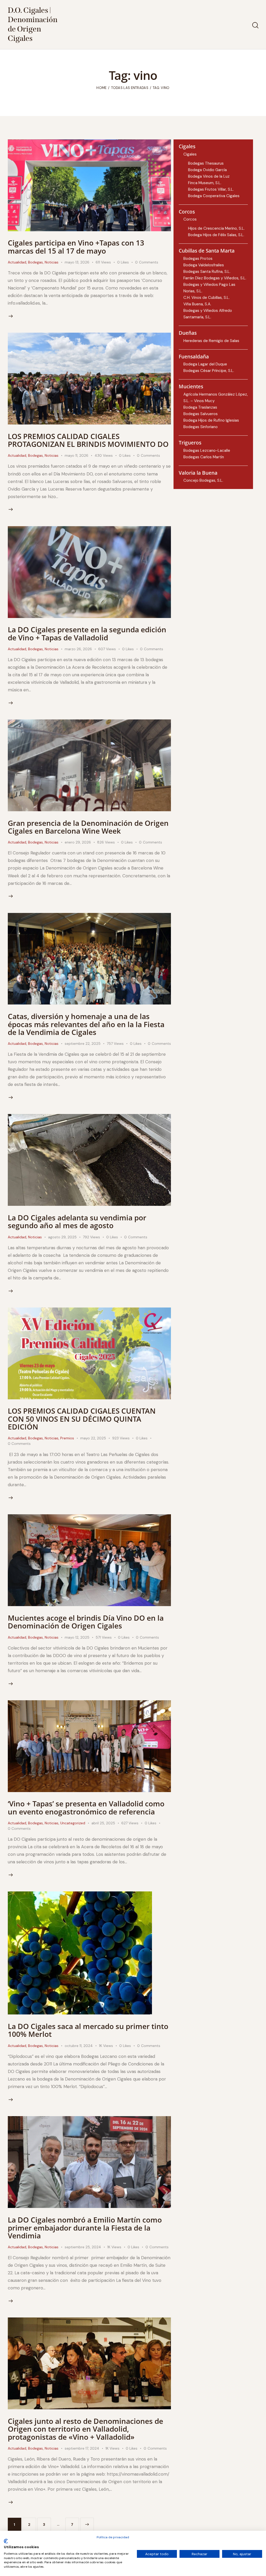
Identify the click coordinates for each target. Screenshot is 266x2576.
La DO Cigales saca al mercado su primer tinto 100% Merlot (88, 2030)
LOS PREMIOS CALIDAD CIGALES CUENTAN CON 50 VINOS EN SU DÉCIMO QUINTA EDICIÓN (82, 1419)
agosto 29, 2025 (62, 1237)
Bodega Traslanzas (200, 407)
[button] (126, 262)
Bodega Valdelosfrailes (204, 265)
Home (101, 88)
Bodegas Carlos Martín (204, 457)
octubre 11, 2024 (79, 2046)
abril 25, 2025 (103, 1823)
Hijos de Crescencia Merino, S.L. (216, 228)
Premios (67, 1438)
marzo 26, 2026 (78, 649)
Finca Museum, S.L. (205, 183)
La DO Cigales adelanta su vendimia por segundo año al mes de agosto (77, 1221)
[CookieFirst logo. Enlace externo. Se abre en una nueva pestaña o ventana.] (6, 2541)
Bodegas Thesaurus (206, 163)
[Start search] (255, 25)
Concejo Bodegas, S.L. (203, 480)
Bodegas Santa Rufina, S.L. (207, 272)
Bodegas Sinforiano (201, 427)
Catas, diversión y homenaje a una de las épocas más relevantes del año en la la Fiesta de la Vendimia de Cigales (86, 1024)
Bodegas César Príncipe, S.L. (209, 371)
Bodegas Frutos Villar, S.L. (211, 189)
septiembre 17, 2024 (82, 2448)
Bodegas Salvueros (201, 414)
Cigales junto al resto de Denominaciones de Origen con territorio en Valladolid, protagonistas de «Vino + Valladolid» (85, 2429)
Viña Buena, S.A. (197, 304)
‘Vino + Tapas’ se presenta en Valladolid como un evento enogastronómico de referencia (86, 1807)
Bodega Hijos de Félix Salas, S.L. (216, 235)
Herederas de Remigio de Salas (211, 341)
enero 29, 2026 (78, 842)
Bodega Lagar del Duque (205, 364)
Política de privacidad (113, 2537)
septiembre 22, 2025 (83, 1044)
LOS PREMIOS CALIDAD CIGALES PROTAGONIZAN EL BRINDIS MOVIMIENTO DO (88, 440)
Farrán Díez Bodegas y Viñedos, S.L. (215, 278)
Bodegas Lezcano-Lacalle (207, 450)
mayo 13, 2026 (77, 262)
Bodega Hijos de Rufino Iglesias (211, 420)
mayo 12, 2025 (77, 1637)
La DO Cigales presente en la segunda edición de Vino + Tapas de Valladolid (87, 633)
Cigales (190, 154)
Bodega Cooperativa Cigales (214, 196)
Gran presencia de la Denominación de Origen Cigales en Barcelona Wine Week (88, 827)
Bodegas (35, 262)
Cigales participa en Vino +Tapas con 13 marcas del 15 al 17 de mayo (76, 247)
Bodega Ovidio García (207, 170)
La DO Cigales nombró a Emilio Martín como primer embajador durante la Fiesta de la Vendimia (85, 2228)
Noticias (52, 262)
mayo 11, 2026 (77, 455)
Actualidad (17, 262)
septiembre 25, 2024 (83, 2247)
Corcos (190, 219)
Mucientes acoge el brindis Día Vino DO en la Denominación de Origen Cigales (86, 1622)
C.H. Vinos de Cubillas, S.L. (207, 298)
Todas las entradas (130, 88)
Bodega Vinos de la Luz (209, 176)
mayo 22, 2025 (93, 1438)
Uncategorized (73, 1823)
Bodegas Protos (198, 259)
